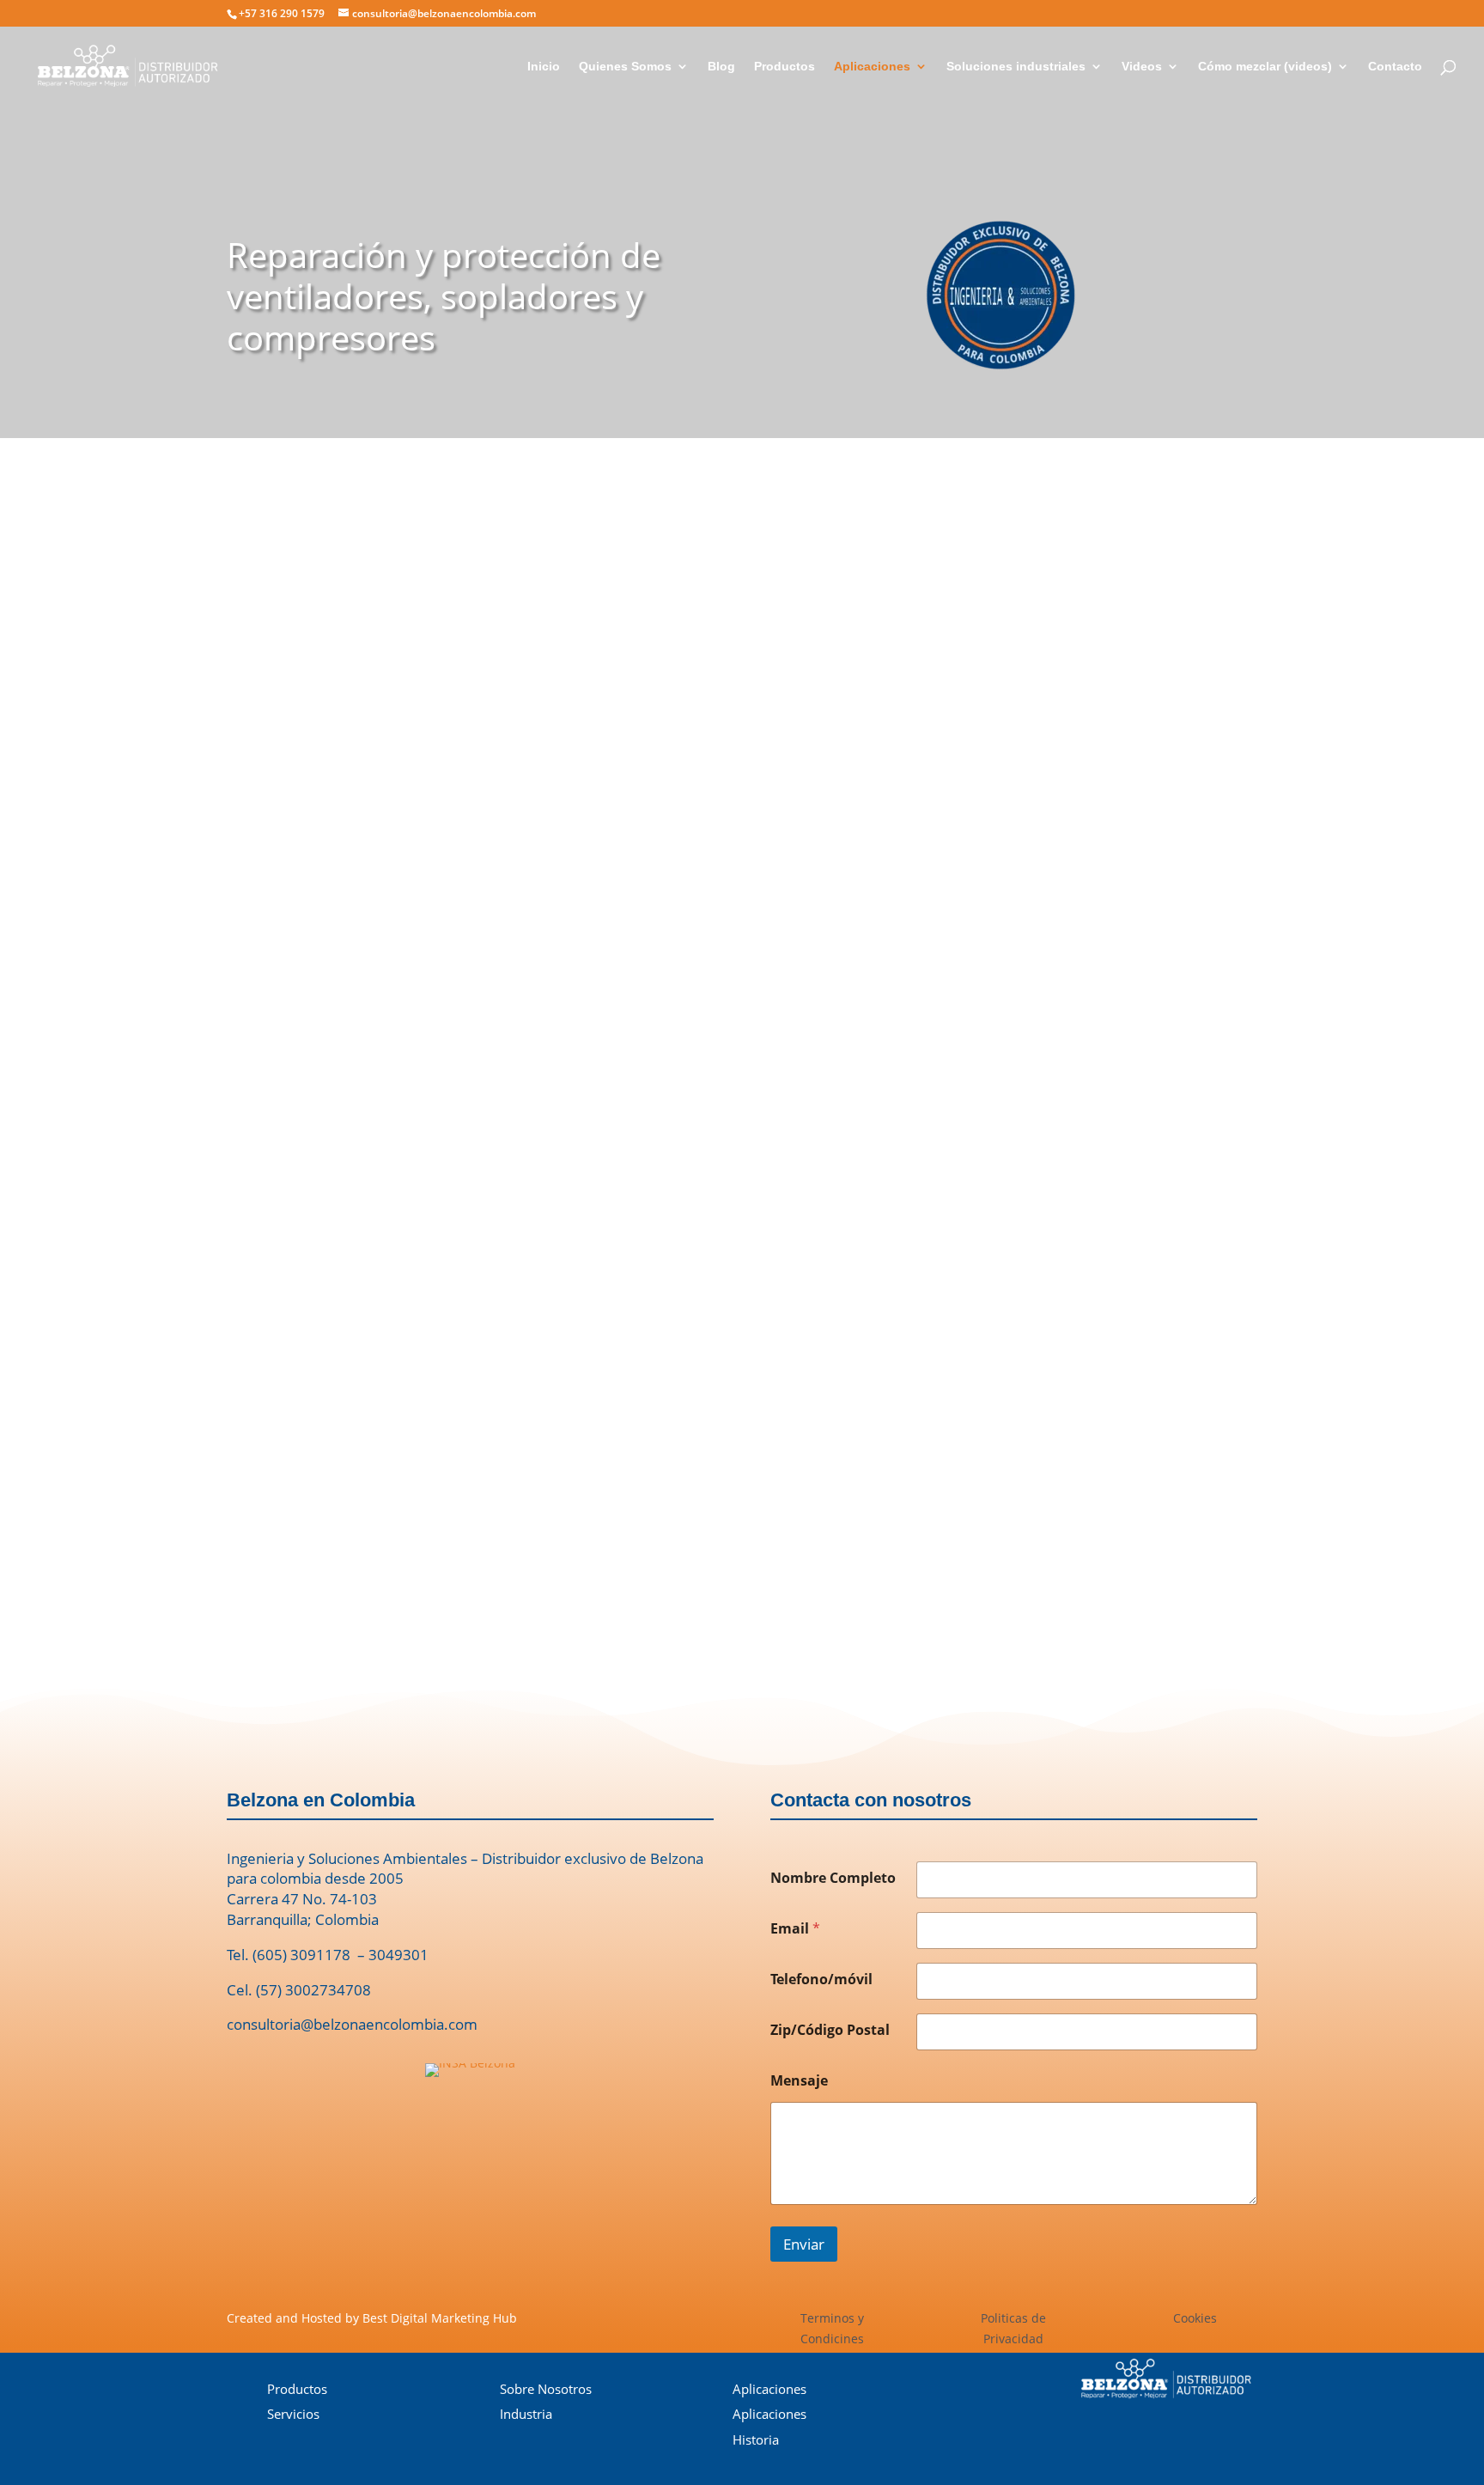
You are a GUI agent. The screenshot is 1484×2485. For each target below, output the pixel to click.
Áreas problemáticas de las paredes (1009, 1248)
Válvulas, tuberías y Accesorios (994, 946)
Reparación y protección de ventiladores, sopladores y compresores (444, 296)
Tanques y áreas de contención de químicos (1037, 1080)
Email (795, 1929)
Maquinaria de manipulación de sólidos (1023, 980)
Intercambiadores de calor (982, 1013)
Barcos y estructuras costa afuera (1008, 1114)
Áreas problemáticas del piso (987, 1181)
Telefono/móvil (821, 1979)
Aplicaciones (872, 67)
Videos (1142, 67)
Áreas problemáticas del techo (994, 1214)
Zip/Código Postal (830, 2030)
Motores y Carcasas (958, 846)
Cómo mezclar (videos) (1265, 67)
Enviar (804, 2244)
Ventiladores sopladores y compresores (1025, 879)
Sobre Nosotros (546, 2389)
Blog (721, 67)
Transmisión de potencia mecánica (1006, 1047)
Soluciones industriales (1016, 67)
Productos (785, 67)
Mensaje (799, 2081)
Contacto (1395, 67)
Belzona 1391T (785, 939)
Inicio (544, 67)
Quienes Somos (625, 67)
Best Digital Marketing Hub (440, 2318)
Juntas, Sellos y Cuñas (964, 913)
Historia (756, 2439)
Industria (526, 2414)
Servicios (293, 2414)
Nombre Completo (833, 1878)
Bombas (917, 1147)
